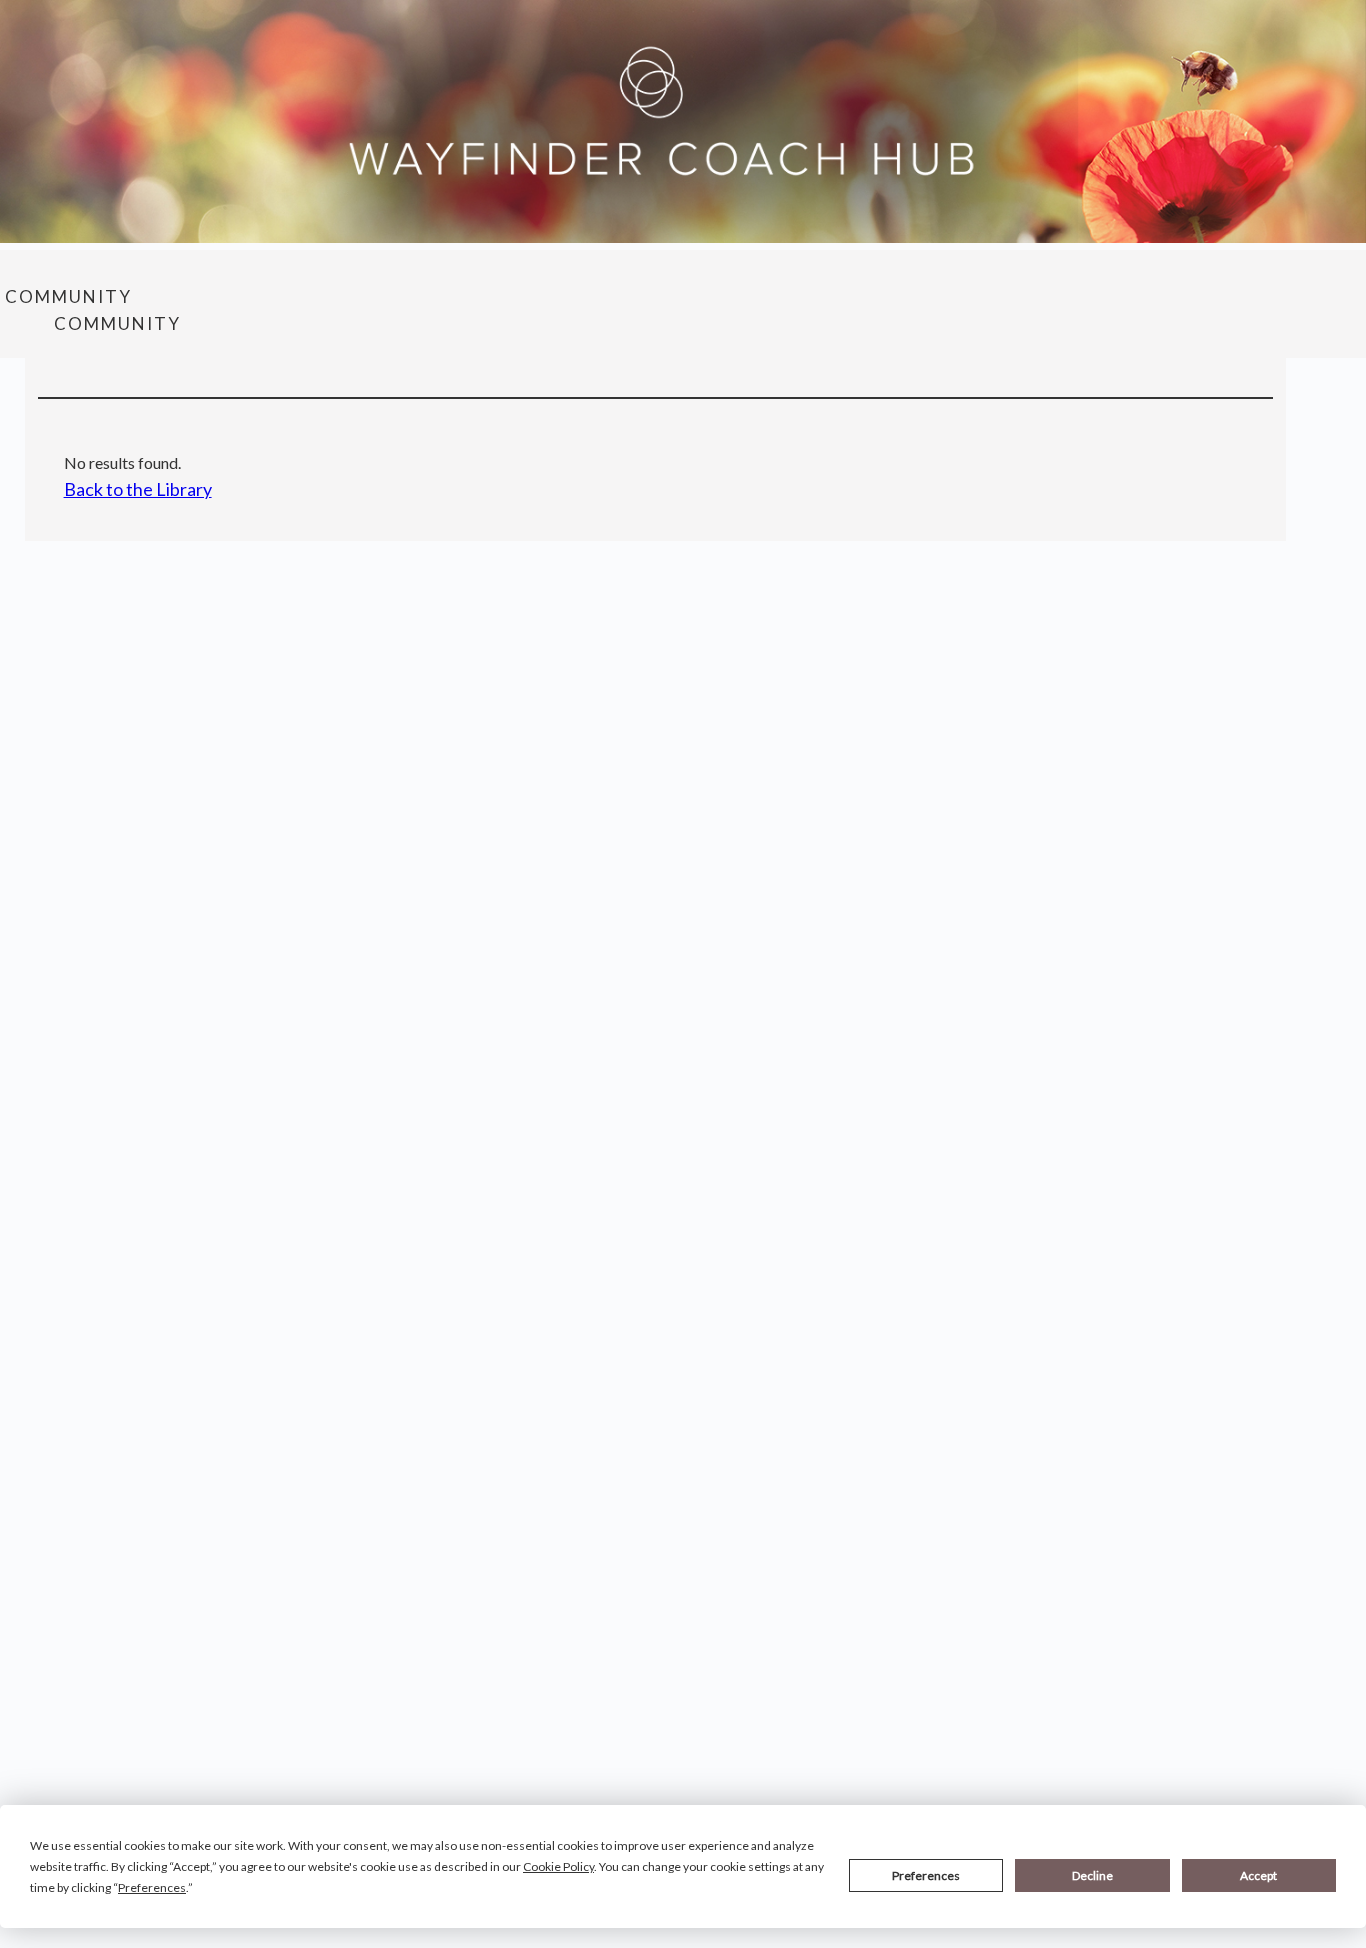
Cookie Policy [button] (558, 1866)
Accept (1258, 1875)
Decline (1092, 1875)
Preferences (926, 1875)
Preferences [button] (152, 1887)
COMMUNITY (68, 296)
